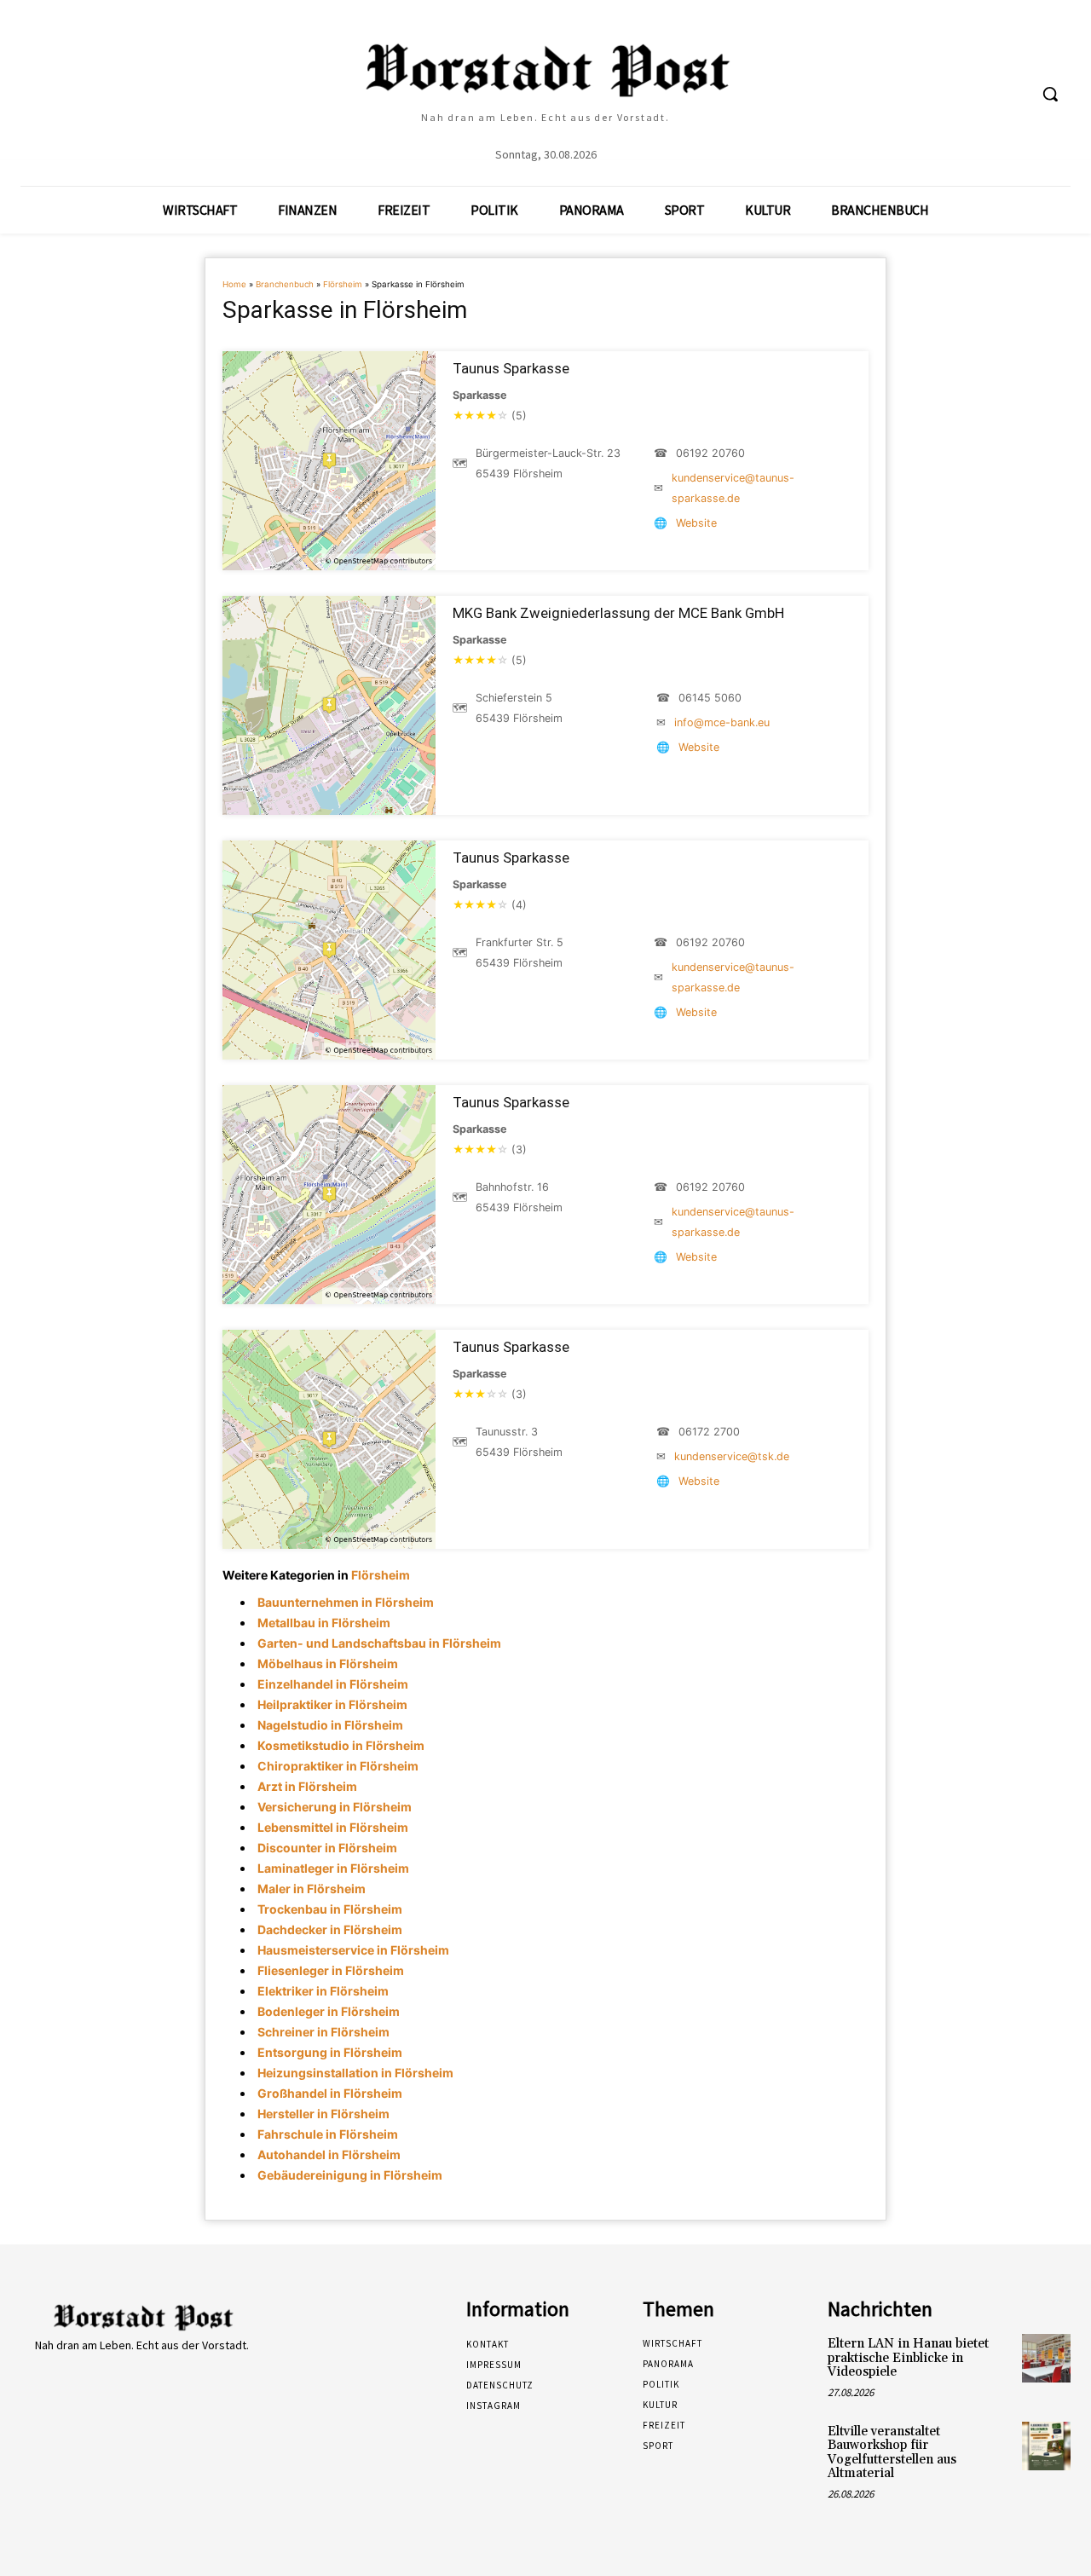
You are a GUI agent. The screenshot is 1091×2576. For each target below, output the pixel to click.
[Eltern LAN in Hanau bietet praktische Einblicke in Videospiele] (1046, 2358)
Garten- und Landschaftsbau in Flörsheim (379, 1643)
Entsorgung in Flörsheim (330, 2052)
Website (696, 523)
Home (234, 284)
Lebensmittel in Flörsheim (333, 1827)
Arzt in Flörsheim (307, 1786)
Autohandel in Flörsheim (329, 2154)
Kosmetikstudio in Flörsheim (341, 1745)
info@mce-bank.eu (722, 722)
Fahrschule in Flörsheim (328, 2134)
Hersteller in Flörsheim (323, 2114)
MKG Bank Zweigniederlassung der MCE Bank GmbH (618, 613)
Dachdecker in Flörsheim (330, 1929)
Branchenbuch (285, 284)
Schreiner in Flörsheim (323, 2032)
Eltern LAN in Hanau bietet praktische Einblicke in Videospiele (908, 2358)
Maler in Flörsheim (312, 1889)
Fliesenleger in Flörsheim (331, 1970)
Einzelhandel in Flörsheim (333, 1684)
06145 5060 (710, 698)
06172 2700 (709, 1432)
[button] (1050, 94)
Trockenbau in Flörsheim (330, 1909)
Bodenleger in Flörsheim (329, 2011)
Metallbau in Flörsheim (324, 1623)
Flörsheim (343, 284)
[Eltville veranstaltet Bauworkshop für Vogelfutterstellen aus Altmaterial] (1046, 2446)
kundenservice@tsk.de (732, 1456)
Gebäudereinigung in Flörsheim (350, 2175)
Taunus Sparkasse (511, 368)
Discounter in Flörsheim (327, 1848)
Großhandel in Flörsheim (330, 2093)
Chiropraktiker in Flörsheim (338, 1766)
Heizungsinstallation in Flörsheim (355, 2073)
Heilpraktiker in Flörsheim (332, 1704)
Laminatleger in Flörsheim (333, 1868)
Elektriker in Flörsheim (323, 1991)
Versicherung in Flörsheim (335, 1807)
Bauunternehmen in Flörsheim (346, 1602)
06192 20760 (710, 453)
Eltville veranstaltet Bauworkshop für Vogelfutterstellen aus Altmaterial (892, 2453)
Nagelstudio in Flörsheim (330, 1725)
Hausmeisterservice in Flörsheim (353, 1950)
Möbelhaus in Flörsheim (328, 1663)
